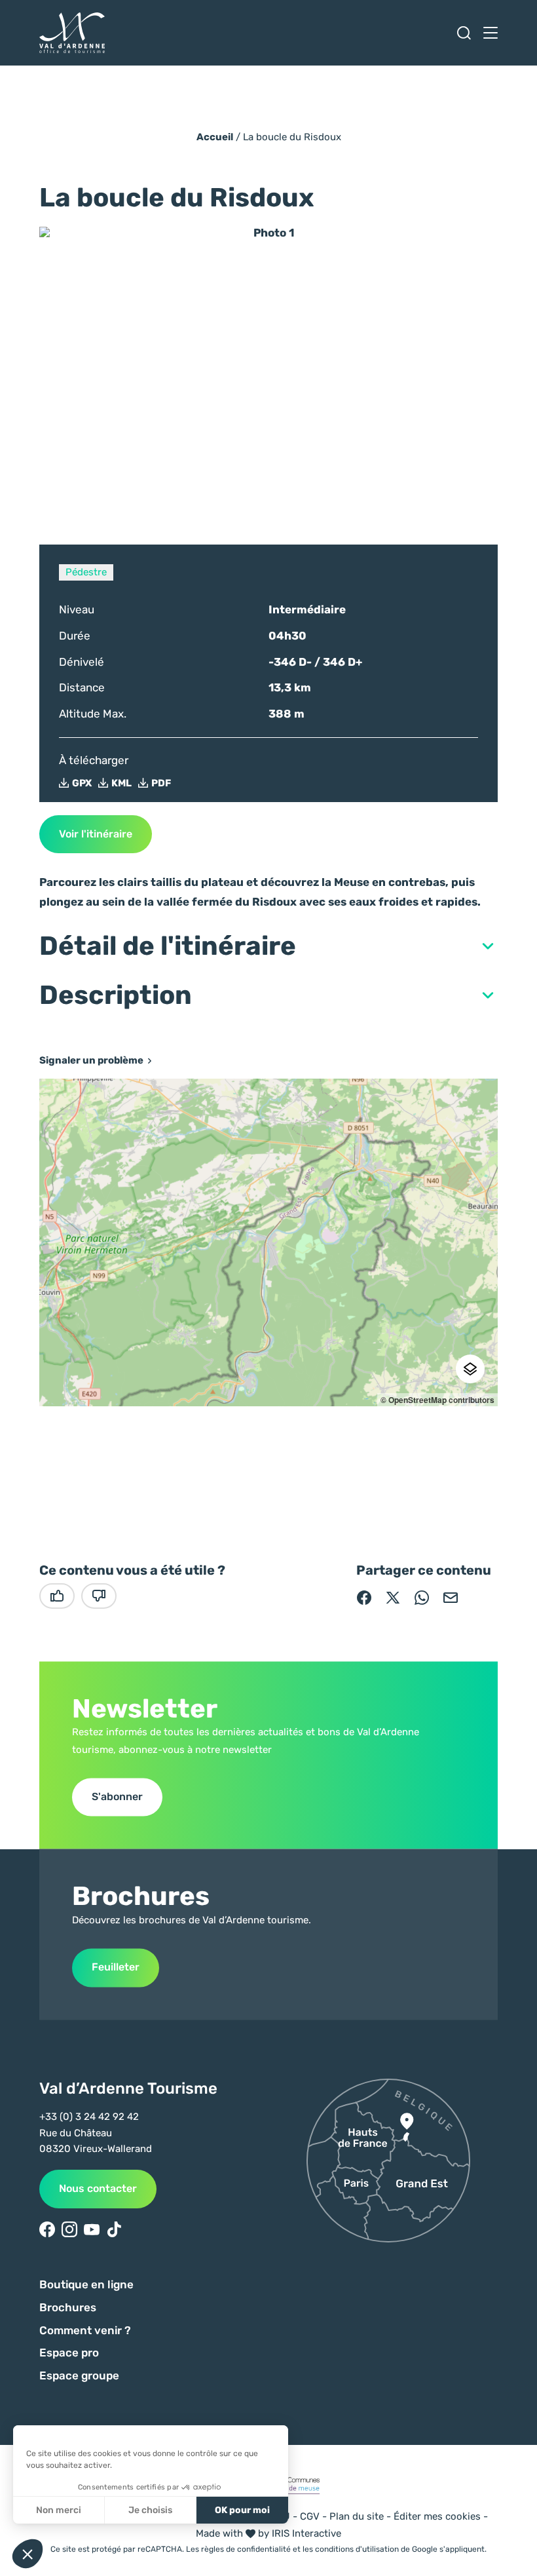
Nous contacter (98, 2188)
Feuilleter (116, 1968)
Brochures (68, 2307)
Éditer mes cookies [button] (437, 2516)
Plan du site (357, 2516)
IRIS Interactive (306, 2533)
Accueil (215, 137)
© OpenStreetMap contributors (437, 1400)
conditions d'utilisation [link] (357, 2549)
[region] (268, 1242)
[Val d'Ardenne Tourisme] (72, 33)
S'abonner (117, 1797)
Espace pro (69, 2353)
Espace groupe (79, 2375)
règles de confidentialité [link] (246, 2549)
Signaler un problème (91, 1061)
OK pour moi (242, 2510)
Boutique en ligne (86, 2284)
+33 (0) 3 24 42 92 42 (89, 2117)
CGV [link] (310, 2516)
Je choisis (150, 2510)
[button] (268, 946)
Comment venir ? (85, 2330)
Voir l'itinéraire (96, 834)
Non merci (59, 2510)
